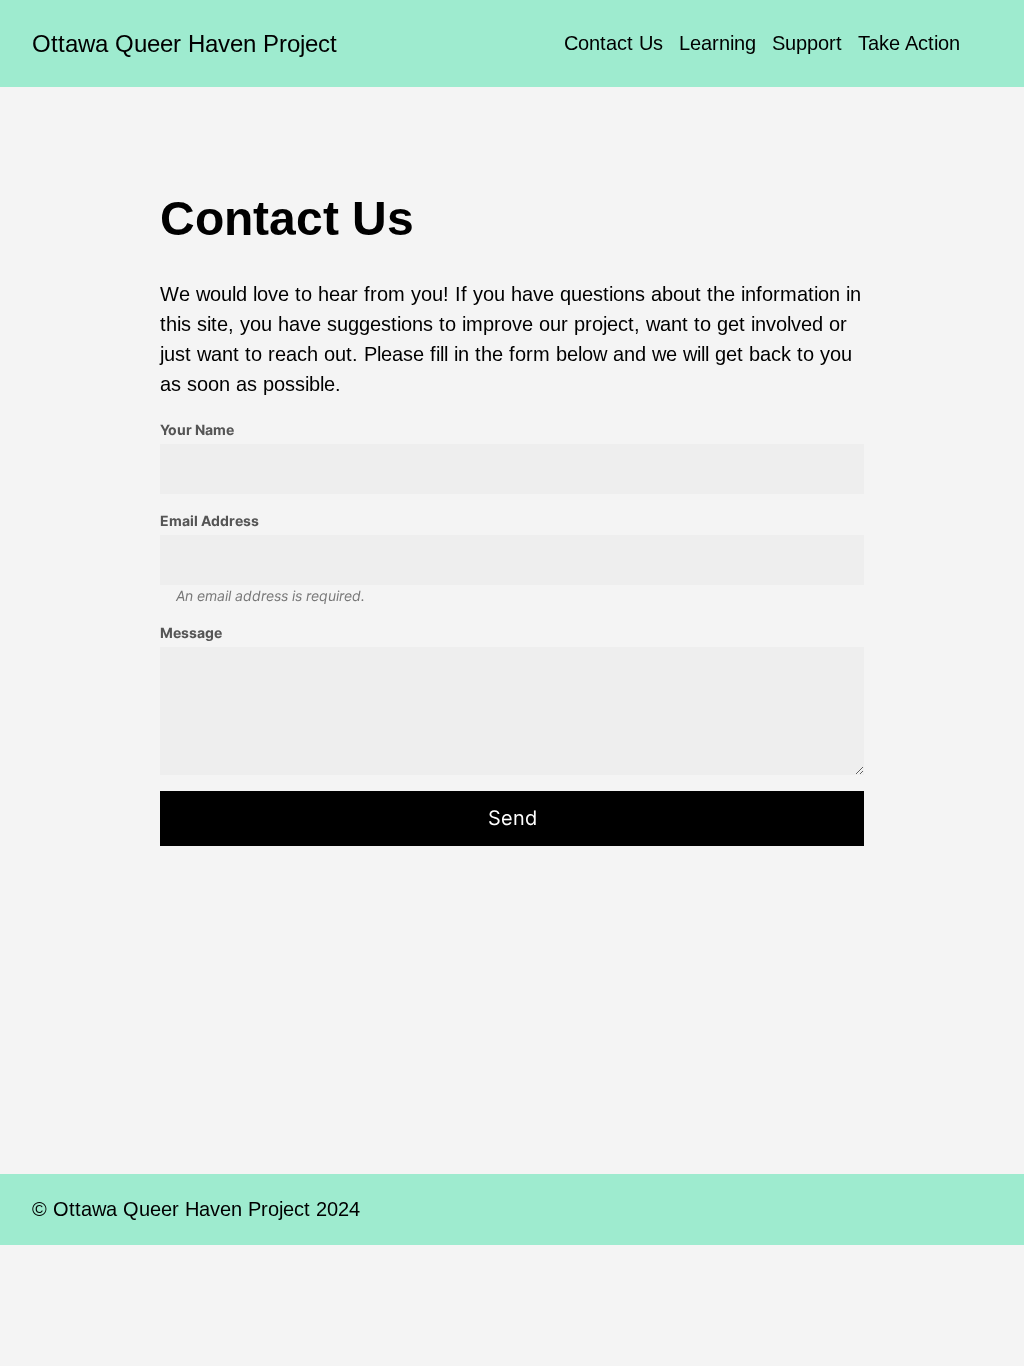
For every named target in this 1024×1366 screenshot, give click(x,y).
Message (191, 632)
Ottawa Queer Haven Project (184, 43)
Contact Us (613, 43)
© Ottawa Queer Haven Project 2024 (196, 1209)
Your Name (197, 429)
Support (807, 43)
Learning (717, 43)
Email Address (209, 520)
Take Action (909, 43)
